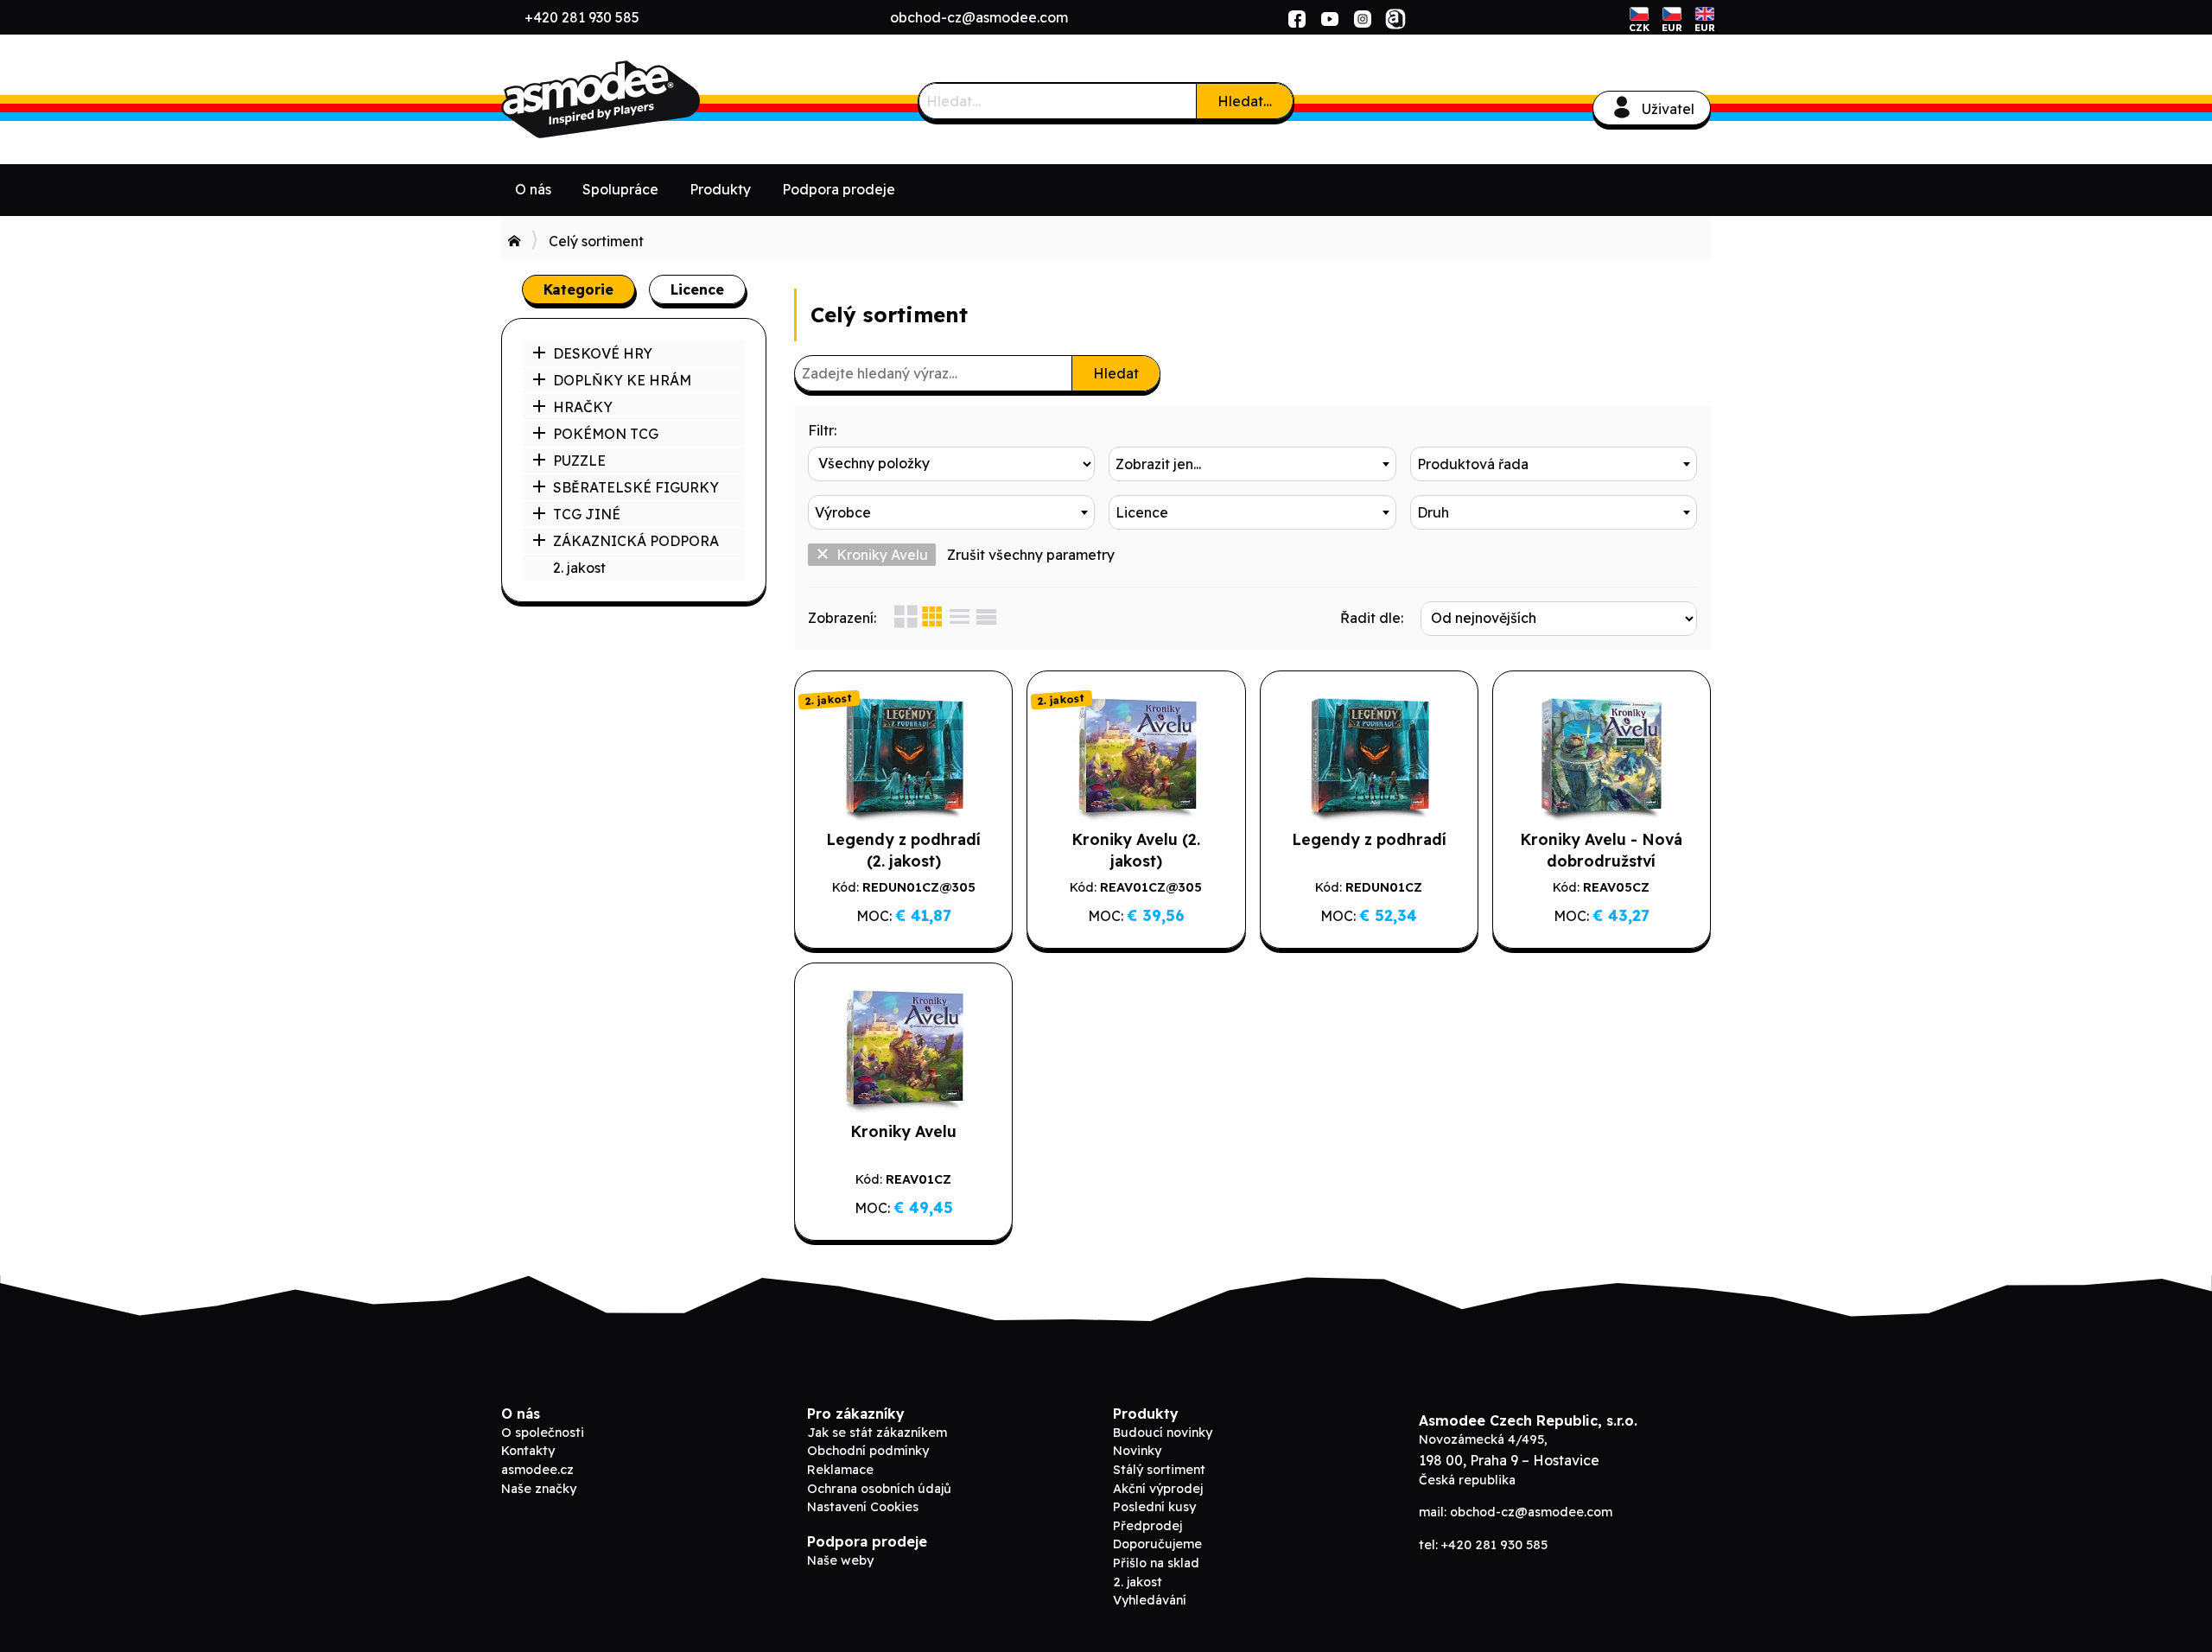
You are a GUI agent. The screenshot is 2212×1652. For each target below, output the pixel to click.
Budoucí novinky (1163, 1433)
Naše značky (539, 1489)
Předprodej (1147, 1526)
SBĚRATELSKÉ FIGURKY (636, 487)
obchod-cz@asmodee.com (979, 17)
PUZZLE (579, 461)
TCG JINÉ (587, 514)
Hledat (1116, 373)
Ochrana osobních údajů (879, 1489)
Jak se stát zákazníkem (877, 1433)
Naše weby (840, 1560)
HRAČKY (583, 407)
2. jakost (579, 568)
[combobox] (1252, 464)
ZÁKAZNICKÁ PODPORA (636, 541)
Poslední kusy (1154, 1507)
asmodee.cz (537, 1470)
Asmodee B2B (631, 99)
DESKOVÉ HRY (603, 353)
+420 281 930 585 (582, 17)
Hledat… (1245, 101)
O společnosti (543, 1433)
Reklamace (840, 1470)
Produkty (720, 189)
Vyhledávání (1150, 1600)
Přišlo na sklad (1156, 1563)
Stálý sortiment (1159, 1470)
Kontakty (528, 1451)
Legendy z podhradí (1369, 839)
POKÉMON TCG (606, 434)
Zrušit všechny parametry (1031, 555)
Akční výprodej (1158, 1489)
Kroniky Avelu (882, 555)
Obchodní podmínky (868, 1451)
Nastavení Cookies (863, 1507)
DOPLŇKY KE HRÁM (622, 380)
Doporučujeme (1157, 1544)
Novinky (1137, 1451)
